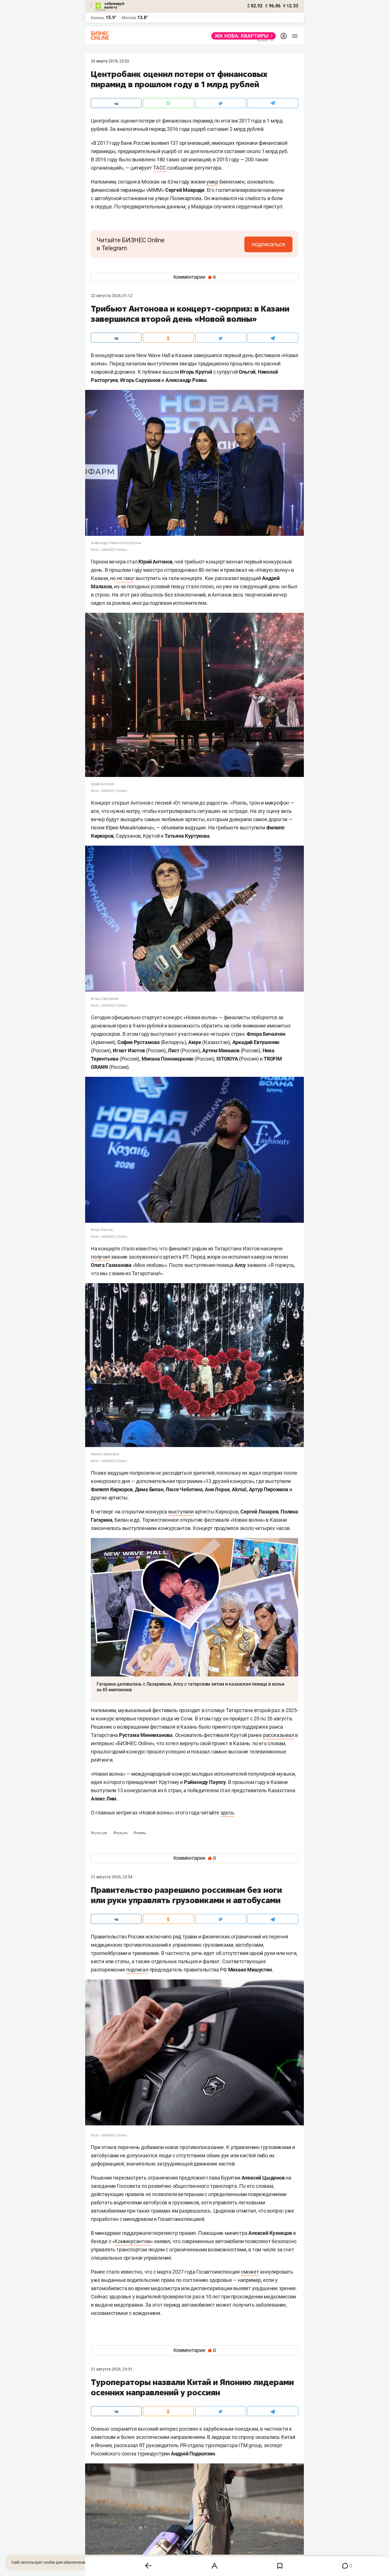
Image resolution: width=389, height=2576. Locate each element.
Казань (140, 1833)
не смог (126, 578)
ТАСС (160, 168)
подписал (137, 1970)
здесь (227, 1813)
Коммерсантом (133, 2241)
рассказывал (279, 1735)
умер (212, 182)
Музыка (121, 1833)
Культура (99, 1833)
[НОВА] (242, 36)
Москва (129, 18)
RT (142, 2445)
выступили (181, 1512)
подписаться (268, 244)
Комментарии (195, 277)
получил (101, 1257)
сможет (250, 2272)
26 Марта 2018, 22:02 (110, 61)
